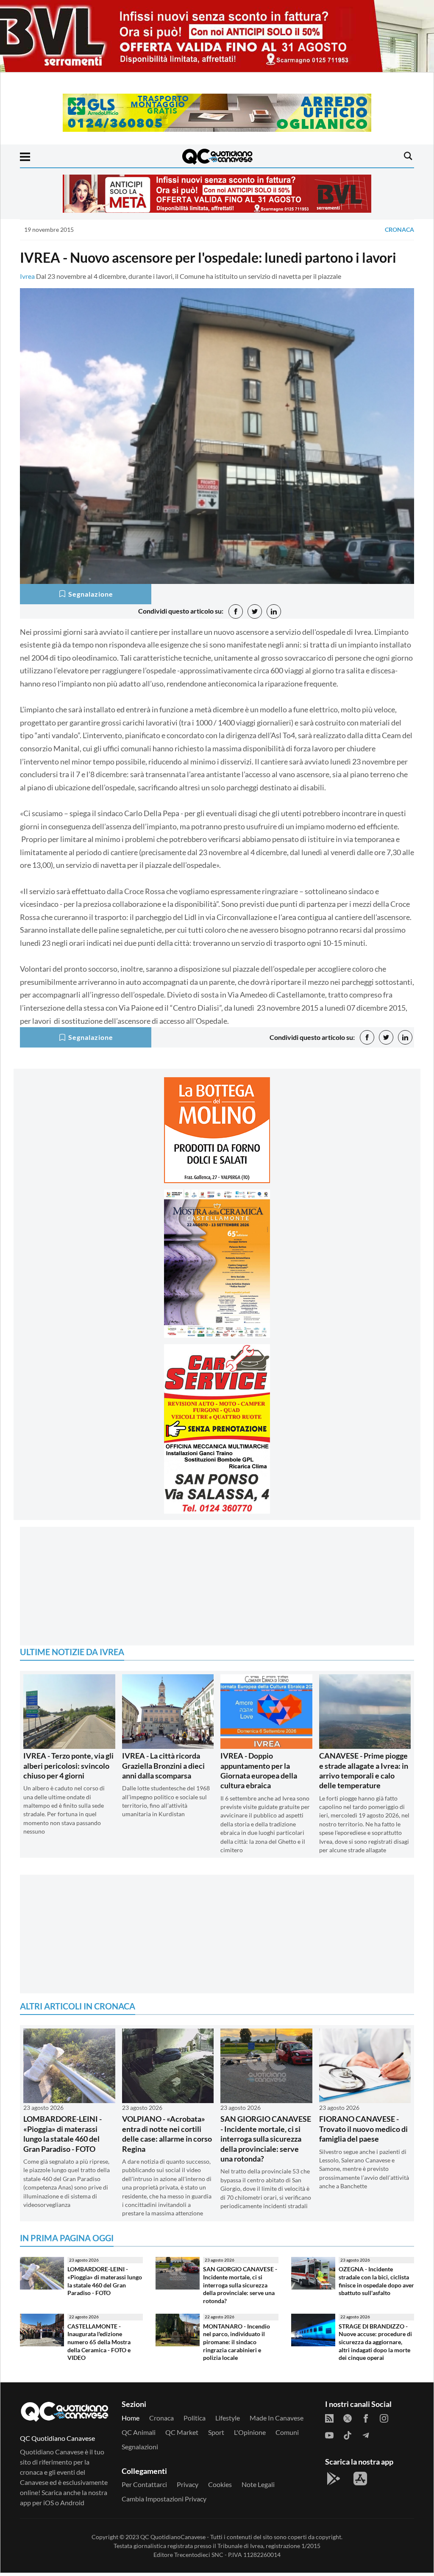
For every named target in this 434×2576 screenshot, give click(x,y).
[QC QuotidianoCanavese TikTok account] (348, 2438)
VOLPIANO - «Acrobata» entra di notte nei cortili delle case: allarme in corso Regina (167, 2137)
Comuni (287, 2435)
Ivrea (27, 276)
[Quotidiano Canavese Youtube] (329, 2438)
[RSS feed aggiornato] (329, 2421)
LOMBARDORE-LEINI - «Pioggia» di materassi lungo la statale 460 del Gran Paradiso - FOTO (63, 2137)
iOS (49, 2505)
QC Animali (139, 2435)
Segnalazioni (140, 2450)
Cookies (220, 2487)
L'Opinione (250, 2435)
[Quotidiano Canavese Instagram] (384, 2421)
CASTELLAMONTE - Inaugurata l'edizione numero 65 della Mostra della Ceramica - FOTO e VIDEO (99, 2345)
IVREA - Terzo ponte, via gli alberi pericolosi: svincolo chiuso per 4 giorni (68, 1769)
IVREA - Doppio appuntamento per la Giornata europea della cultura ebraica (259, 1773)
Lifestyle (228, 2421)
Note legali (258, 2487)
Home (131, 2421)
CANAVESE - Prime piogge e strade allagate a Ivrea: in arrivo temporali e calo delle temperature (364, 1773)
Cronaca (399, 229)
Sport (216, 2435)
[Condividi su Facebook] (236, 611)
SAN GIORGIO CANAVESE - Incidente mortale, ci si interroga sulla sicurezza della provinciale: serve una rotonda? (266, 2142)
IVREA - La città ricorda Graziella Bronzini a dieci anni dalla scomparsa (163, 1769)
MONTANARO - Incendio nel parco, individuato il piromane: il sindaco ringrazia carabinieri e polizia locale (236, 2345)
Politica (195, 2421)
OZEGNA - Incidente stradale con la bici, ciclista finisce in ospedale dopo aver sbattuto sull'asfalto (376, 2284)
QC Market (182, 2435)
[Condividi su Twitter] (255, 611)
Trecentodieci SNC (199, 2558)
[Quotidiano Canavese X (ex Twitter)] (348, 2421)
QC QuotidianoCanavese (173, 2540)
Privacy (188, 2487)
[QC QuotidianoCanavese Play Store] (334, 2482)
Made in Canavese (277, 2421)
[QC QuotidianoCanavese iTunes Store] (360, 2482)
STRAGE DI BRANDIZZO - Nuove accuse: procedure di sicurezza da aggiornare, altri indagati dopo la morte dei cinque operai (375, 2345)
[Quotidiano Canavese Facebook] (366, 2421)
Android (72, 2505)
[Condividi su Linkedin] (274, 611)
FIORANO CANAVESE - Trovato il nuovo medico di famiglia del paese (363, 2132)
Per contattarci (144, 2487)
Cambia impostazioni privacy (164, 2502)
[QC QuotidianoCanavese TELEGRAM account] (366, 2438)
